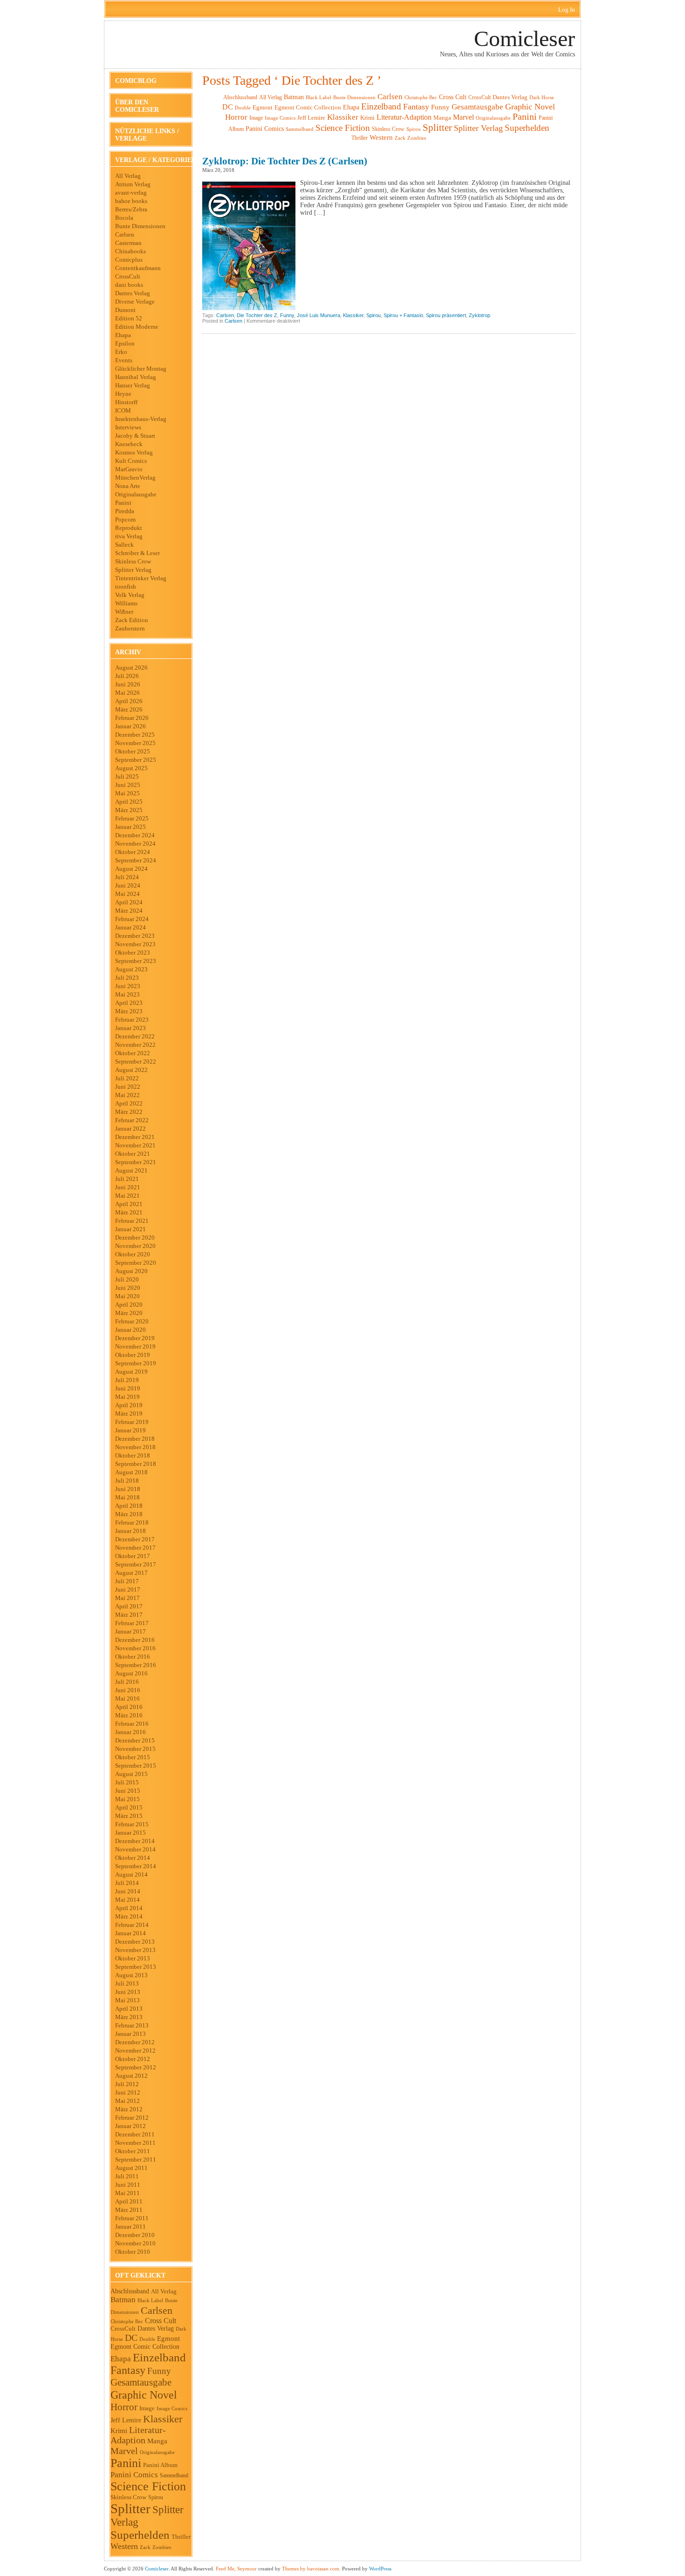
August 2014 (131, 1874)
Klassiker (163, 2419)
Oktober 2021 (133, 1154)
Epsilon (125, 343)
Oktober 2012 (133, 2059)
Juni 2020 (128, 1288)
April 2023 (129, 1003)
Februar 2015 (132, 1824)
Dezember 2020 (135, 1237)
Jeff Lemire (126, 2420)
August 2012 (131, 2076)
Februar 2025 (132, 818)
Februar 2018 (132, 1522)
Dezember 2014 (135, 1841)
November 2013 (135, 1950)
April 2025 (129, 802)
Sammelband (174, 2476)
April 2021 (129, 1204)
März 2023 (129, 1011)
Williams (126, 603)
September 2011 (136, 2159)
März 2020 (129, 1313)
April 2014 (129, 1908)
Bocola (124, 218)
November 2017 (135, 1548)
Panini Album (160, 2465)
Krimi (119, 2431)
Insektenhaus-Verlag (141, 419)
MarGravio (129, 469)
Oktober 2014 (133, 1858)
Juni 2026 (128, 684)
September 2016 (136, 1665)
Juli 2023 (127, 978)
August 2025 (131, 768)
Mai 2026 (127, 693)
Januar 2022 (130, 1129)
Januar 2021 (130, 1229)
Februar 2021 (132, 1221)
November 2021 (135, 1145)
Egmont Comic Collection (145, 2347)
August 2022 (131, 1070)
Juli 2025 (127, 776)
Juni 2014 (128, 1891)
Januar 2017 (130, 1631)
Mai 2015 (127, 1799)
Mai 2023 (127, 994)
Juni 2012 (128, 2092)
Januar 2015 (130, 1833)
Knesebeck (129, 444)
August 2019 (131, 1372)
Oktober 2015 (133, 1757)
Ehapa (123, 335)
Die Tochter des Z (257, 315)
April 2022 (129, 1103)
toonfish (126, 586)
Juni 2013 (128, 1992)
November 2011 (135, 2143)
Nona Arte (128, 486)
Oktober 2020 (133, 1254)
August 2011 (131, 2168)
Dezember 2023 (135, 936)
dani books (129, 285)
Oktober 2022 (133, 1053)
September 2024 (136, 860)
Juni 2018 (128, 1489)
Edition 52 (129, 318)
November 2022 (135, 1045)
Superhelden (140, 2535)
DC (131, 2338)
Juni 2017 (128, 1590)
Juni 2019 (128, 1388)
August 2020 (131, 1271)
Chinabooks (130, 251)
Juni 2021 (128, 1187)
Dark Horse (542, 97)
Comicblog (136, 81)
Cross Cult (161, 2321)
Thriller (181, 2537)
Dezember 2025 (135, 735)
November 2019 (135, 1346)
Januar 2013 (130, 2034)
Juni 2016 (128, 1690)
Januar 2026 (130, 726)
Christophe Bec (127, 2321)
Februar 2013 (132, 2025)
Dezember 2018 (135, 1439)
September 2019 (136, 1363)
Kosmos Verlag (134, 452)
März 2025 (129, 810)
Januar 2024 (130, 927)
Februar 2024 (132, 919)
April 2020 (129, 1305)
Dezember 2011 (135, 2134)
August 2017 (131, 1573)
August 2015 (131, 1774)
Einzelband (159, 2357)
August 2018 (131, 1472)
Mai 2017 (127, 1598)
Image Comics (172, 2408)
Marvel (124, 2451)
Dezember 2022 (135, 1036)
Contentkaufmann (138, 268)
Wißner (124, 612)
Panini (123, 503)
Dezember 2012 (135, 2042)
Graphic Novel (144, 2395)
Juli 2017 (127, 1581)
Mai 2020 (127, 1296)
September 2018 (136, 1464)
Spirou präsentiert (446, 315)
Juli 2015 (127, 1782)
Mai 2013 (127, 2000)
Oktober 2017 (133, 1556)
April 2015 (129, 1807)
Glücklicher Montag (141, 369)
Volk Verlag (130, 595)
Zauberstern (130, 628)
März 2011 (129, 2210)
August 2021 (131, 1170)
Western (124, 2546)
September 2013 (136, 1967)
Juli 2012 (127, 2084)
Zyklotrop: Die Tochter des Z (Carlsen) (285, 161)
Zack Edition (132, 620)
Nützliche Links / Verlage (147, 135)
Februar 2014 (132, 1925)
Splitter (130, 2508)
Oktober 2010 (133, 2252)
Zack (145, 2547)
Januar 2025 (130, 827)
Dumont (125, 310)
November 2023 (135, 944)
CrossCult (128, 276)
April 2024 (129, 902)
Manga (157, 2441)
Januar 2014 (130, 1933)
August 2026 (131, 668)
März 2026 (129, 709)
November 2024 (135, 844)
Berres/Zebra (131, 209)
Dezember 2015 (135, 1740)
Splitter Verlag (133, 570)
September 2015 (136, 1766)
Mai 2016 (127, 1698)
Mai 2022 (127, 1095)
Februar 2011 (132, 2218)
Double (147, 2339)
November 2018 (135, 1447)
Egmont (168, 2339)
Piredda (125, 511)
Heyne (123, 394)
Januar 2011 (130, 2227)
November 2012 (135, 2051)
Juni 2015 (128, 1791)
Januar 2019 (130, 1430)
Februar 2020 (132, 1321)
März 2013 (129, 2017)
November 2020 (135, 1246)
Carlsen (125, 234)
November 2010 (135, 2243)
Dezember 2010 (135, 2235)
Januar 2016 (130, 1732)
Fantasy (128, 2370)
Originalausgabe (136, 494)
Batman (123, 2300)
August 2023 (131, 969)
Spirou (156, 2497)
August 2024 (131, 869)
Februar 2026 (132, 718)
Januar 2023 (130, 1028)
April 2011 (129, 2201)
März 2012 (129, 2109)
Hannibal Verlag (136, 377)
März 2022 (129, 1112)
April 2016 (129, 1707)
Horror (124, 2407)
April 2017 (129, 1606)
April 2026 (129, 701)
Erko (121, 352)
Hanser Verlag (133, 385)
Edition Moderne (137, 327)
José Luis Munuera (319, 315)
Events (124, 360)
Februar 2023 (132, 1020)
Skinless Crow (133, 561)
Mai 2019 (127, 1397)
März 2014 (129, 1916)
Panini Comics (134, 2475)
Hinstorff (126, 402)
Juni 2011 (128, 2185)
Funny (159, 2371)
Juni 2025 (128, 785)
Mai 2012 (127, 2101)
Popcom (125, 519)
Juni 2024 (128, 885)
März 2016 (129, 1715)
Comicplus (129, 260)
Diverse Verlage (135, 302)
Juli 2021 (127, 1179)
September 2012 (136, 2067)
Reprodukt (129, 528)
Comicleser (524, 38)
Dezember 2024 (135, 835)
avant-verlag (131, 193)
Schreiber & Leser (137, 553)
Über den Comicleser (137, 106)
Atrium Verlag (133, 184)
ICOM (123, 410)
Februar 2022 (132, 1120)
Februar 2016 (132, 1724)
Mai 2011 (127, 2193)
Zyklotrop (479, 315)
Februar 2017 (132, 1623)
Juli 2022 (127, 1078)
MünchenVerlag (135, 478)
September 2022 (136, 1061)
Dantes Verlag (133, 293)
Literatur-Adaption (138, 2435)
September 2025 (136, 760)
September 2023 (136, 961)
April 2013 (129, 2009)
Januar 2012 (130, 2126)
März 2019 (129, 1413)
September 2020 (136, 1263)
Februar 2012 (132, 2118)
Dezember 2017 (135, 1539)
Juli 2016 (127, 1682)
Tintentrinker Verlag (141, 578)
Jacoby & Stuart (135, 436)
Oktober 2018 (133, 1455)
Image (147, 2408)
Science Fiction (148, 2486)
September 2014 (136, 1866)
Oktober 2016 (133, 1657)
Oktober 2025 (133, 751)
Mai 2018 (127, 1497)
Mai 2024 (127, 894)
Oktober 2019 (133, 1355)
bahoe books (131, 201)
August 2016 (131, 1673)
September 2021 (136, 1162)
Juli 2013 (127, 1983)
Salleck (124, 545)
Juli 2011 (127, 2176)
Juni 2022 (128, 1087)
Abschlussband (130, 2291)
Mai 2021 (127, 1196)
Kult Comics (131, 461)
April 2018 (129, 1506)
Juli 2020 (127, 1279)
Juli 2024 (127, 877)
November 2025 (135, 743)
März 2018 (129, 1514)
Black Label (150, 2300)
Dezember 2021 (135, 1137)
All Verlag (128, 176)
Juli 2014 (127, 1883)
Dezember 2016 (135, 1640)
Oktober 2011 (133, 2151)
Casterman (128, 243)
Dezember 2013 (135, 1942)
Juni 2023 (128, 986)
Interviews (128, 427)
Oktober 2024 (133, 852)
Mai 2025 (127, 793)
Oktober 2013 (133, 1958)
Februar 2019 (132, 1422)
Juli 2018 (127, 1481)
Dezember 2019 (135, 1338)
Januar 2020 (130, 1330)
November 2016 (135, 1648)
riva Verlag (129, 536)
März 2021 (129, 1212)
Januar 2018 (130, 1531)
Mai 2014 (127, 1900)
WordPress (380, 2569)
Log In (567, 10)
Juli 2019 (127, 1380)
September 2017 (136, 1564)
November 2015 (135, 1749)
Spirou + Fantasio (403, 315)
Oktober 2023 (133, 952)
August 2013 (131, 1975)
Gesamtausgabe (141, 2382)
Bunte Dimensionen (140, 226)
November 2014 (135, 1849)
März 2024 (129, 911)
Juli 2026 (127, 676)
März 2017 (129, 1615)
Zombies (162, 2547)
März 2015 (129, 1816)
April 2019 (129, 1405)
